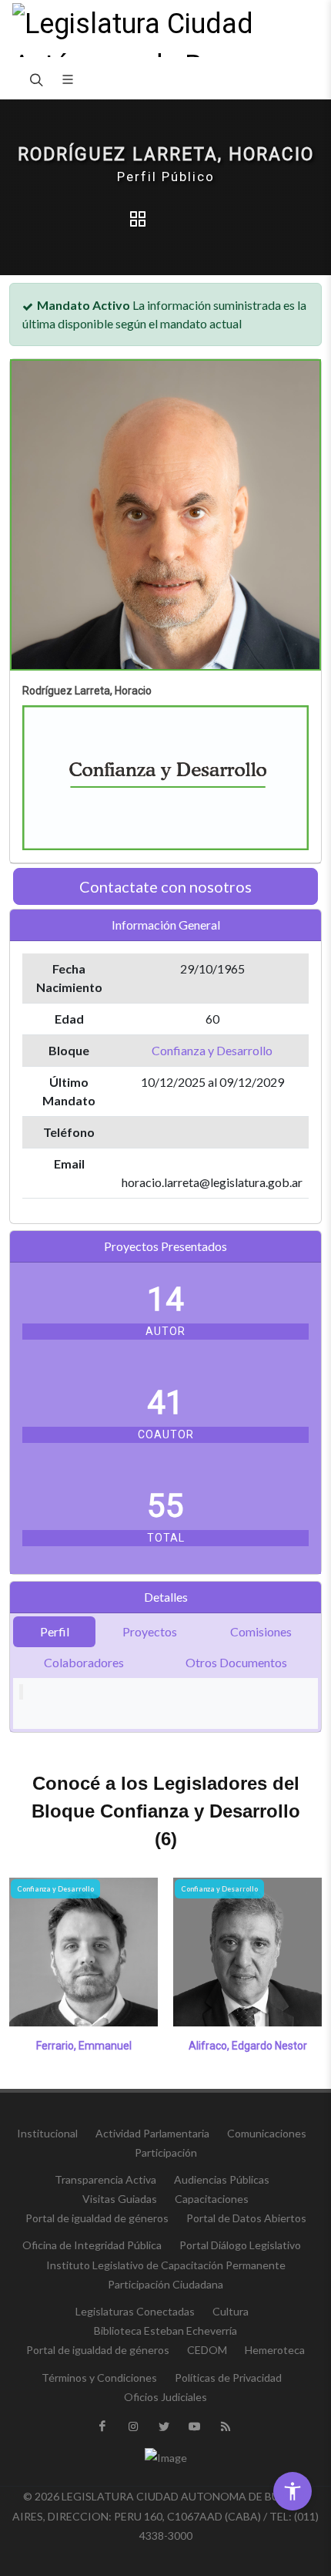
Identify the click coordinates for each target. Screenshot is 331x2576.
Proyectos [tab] (150, 1631)
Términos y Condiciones (99, 2378)
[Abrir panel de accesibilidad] (293, 2491)
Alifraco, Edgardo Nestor (248, 2046)
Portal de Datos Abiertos (246, 2218)
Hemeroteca (275, 2350)
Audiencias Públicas (222, 2179)
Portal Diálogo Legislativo (240, 2245)
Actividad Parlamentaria (152, 2133)
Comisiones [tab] (261, 1631)
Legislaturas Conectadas (135, 2311)
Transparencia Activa (105, 2179)
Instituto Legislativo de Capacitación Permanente (166, 2265)
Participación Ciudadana (165, 2284)
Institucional (47, 2133)
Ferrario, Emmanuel (84, 2046)
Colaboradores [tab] (84, 1662)
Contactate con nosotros (165, 886)
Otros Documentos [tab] (236, 1662)
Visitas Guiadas (120, 2199)
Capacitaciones (212, 2199)
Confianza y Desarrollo (212, 1050)
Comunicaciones (267, 2133)
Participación (166, 2152)
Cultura (231, 2311)
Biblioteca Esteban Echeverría (165, 2331)
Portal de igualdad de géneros (97, 2218)
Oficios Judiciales (165, 2397)
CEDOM (207, 2350)
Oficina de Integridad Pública (92, 2245)
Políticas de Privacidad (228, 2378)
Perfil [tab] (55, 1631)
